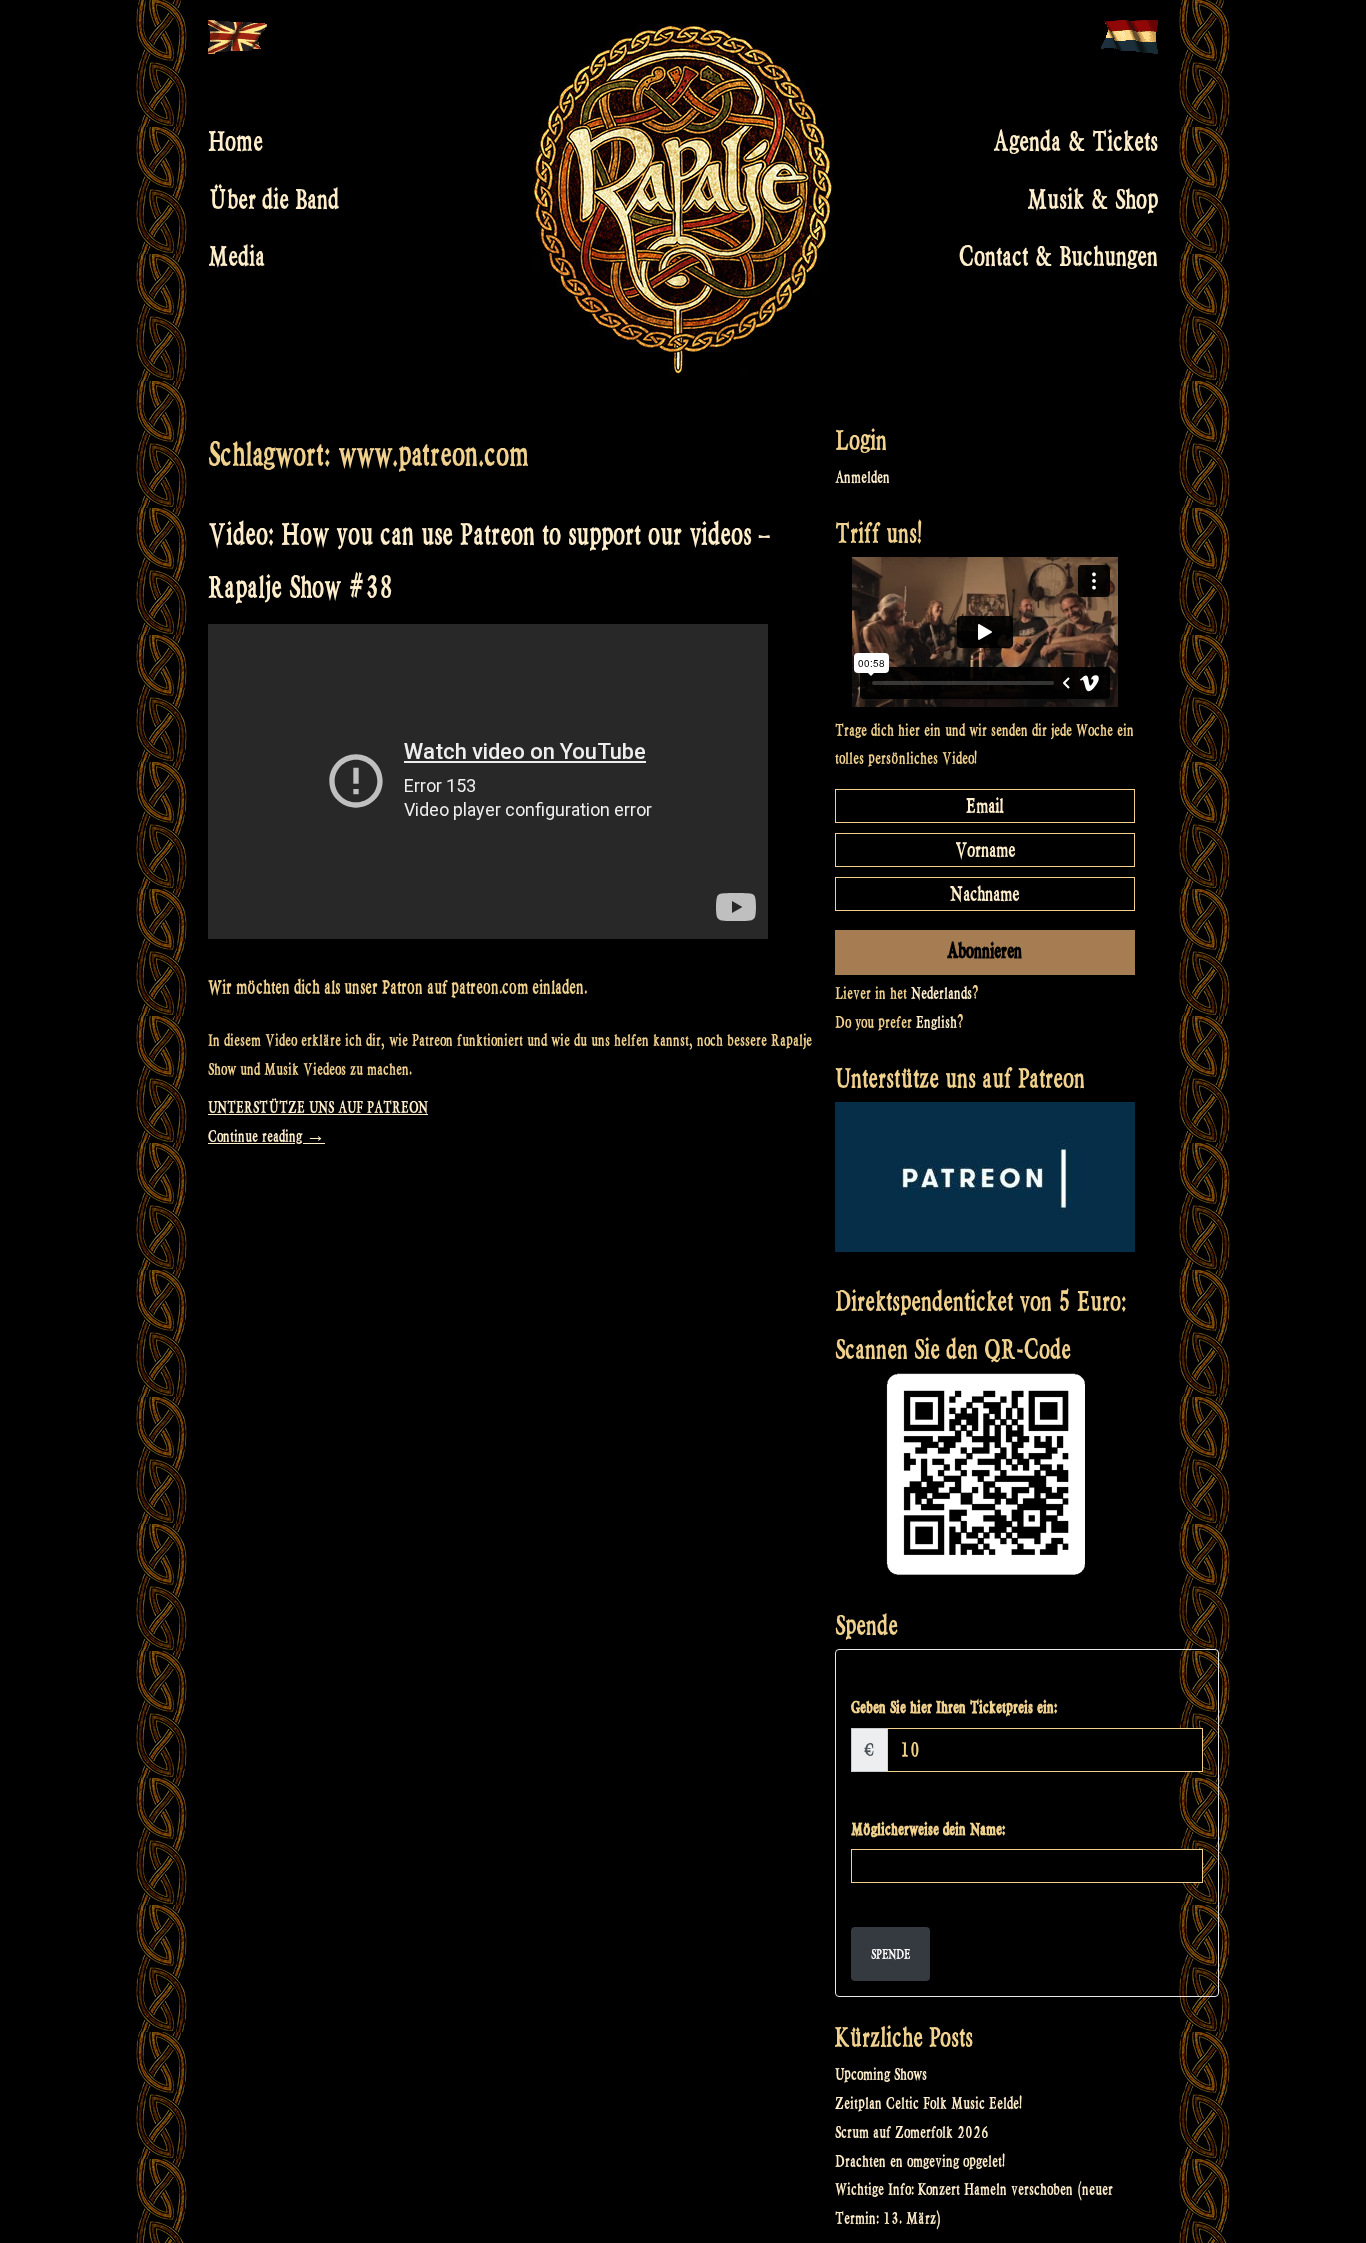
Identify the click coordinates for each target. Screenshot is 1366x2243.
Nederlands (941, 993)
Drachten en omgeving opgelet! (920, 2161)
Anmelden (862, 477)
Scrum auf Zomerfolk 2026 (912, 2132)
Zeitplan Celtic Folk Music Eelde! (928, 2103)
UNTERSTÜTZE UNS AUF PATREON (318, 1107)
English (936, 1022)
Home (235, 142)
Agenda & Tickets (1075, 142)
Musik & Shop (1092, 199)
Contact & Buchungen (1058, 257)
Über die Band (273, 199)
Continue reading (266, 1136)
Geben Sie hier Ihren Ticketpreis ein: (954, 1707)
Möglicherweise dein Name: (928, 1829)
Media (236, 257)
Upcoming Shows (881, 2074)
